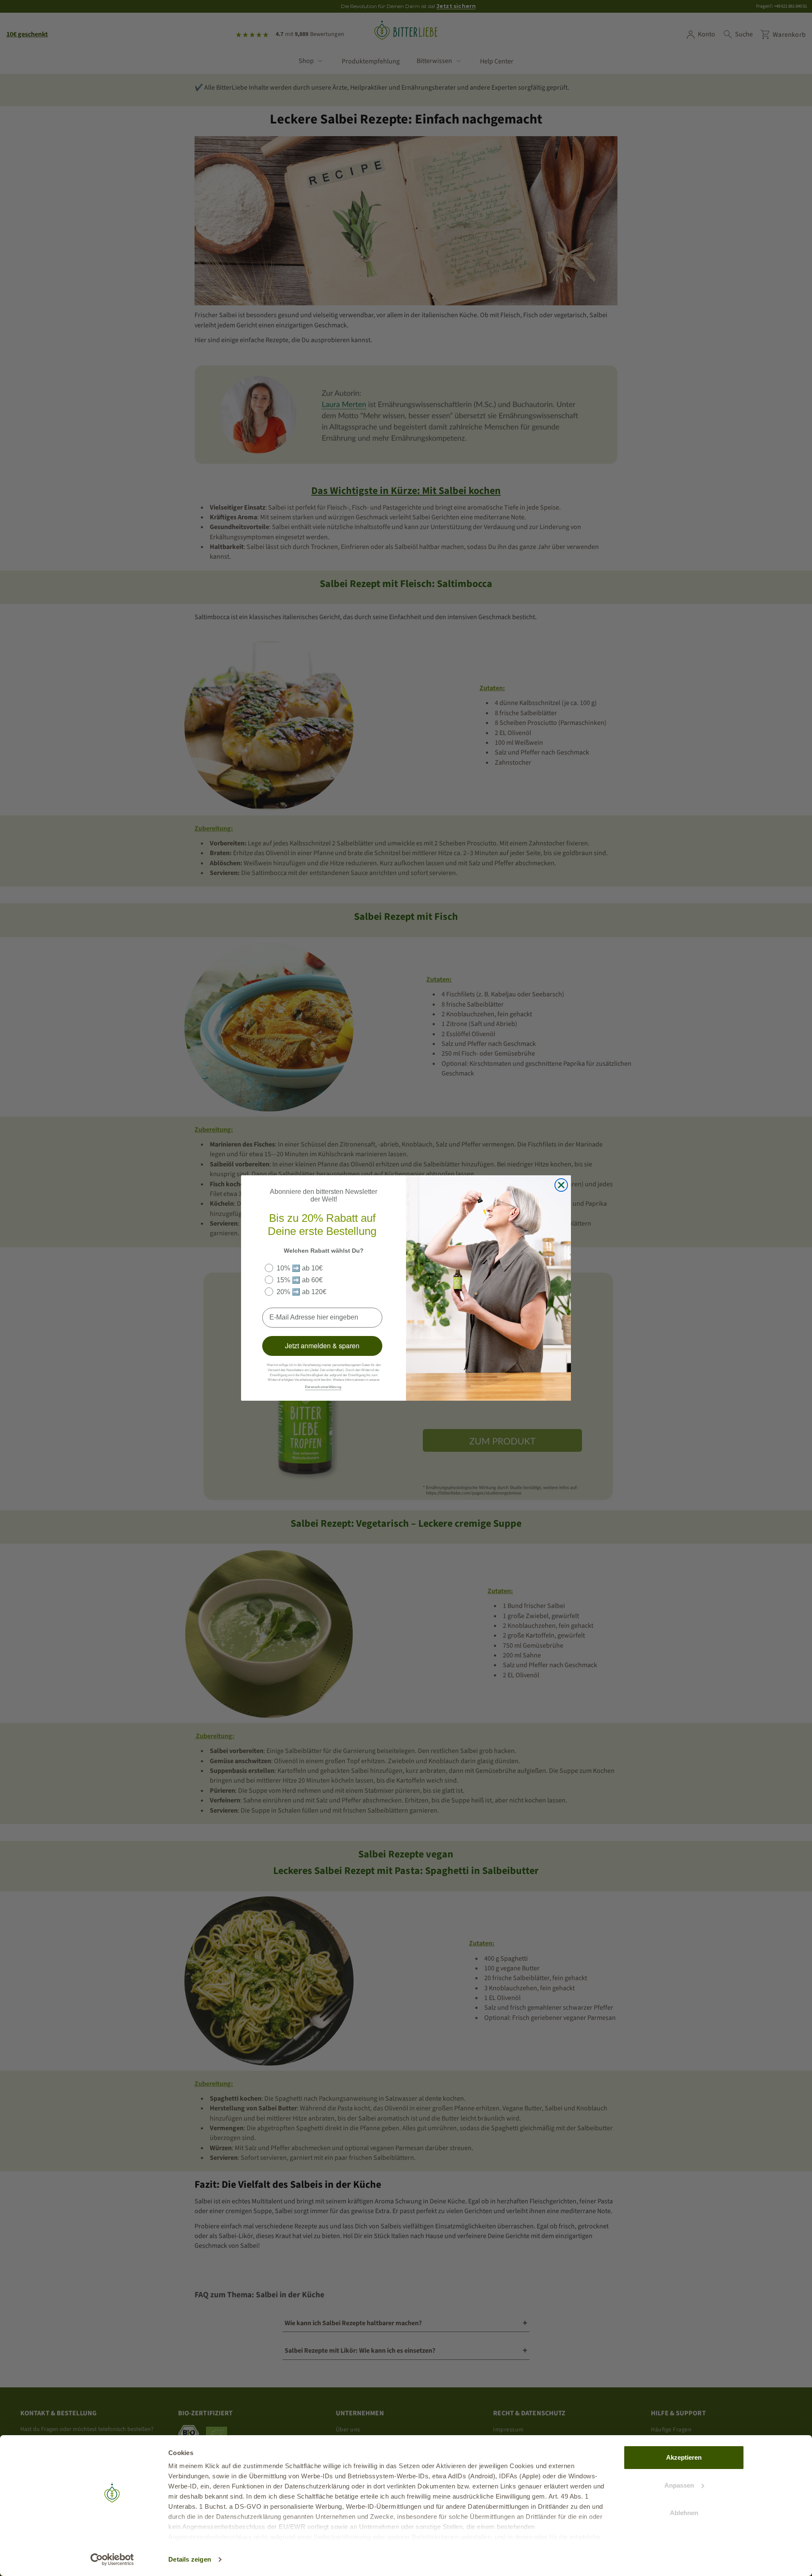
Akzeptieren (684, 2457)
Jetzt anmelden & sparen (322, 1346)
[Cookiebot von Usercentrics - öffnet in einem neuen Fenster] (112, 2560)
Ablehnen (684, 2513)
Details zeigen (190, 2559)
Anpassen (679, 2485)
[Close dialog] (561, 1185)
